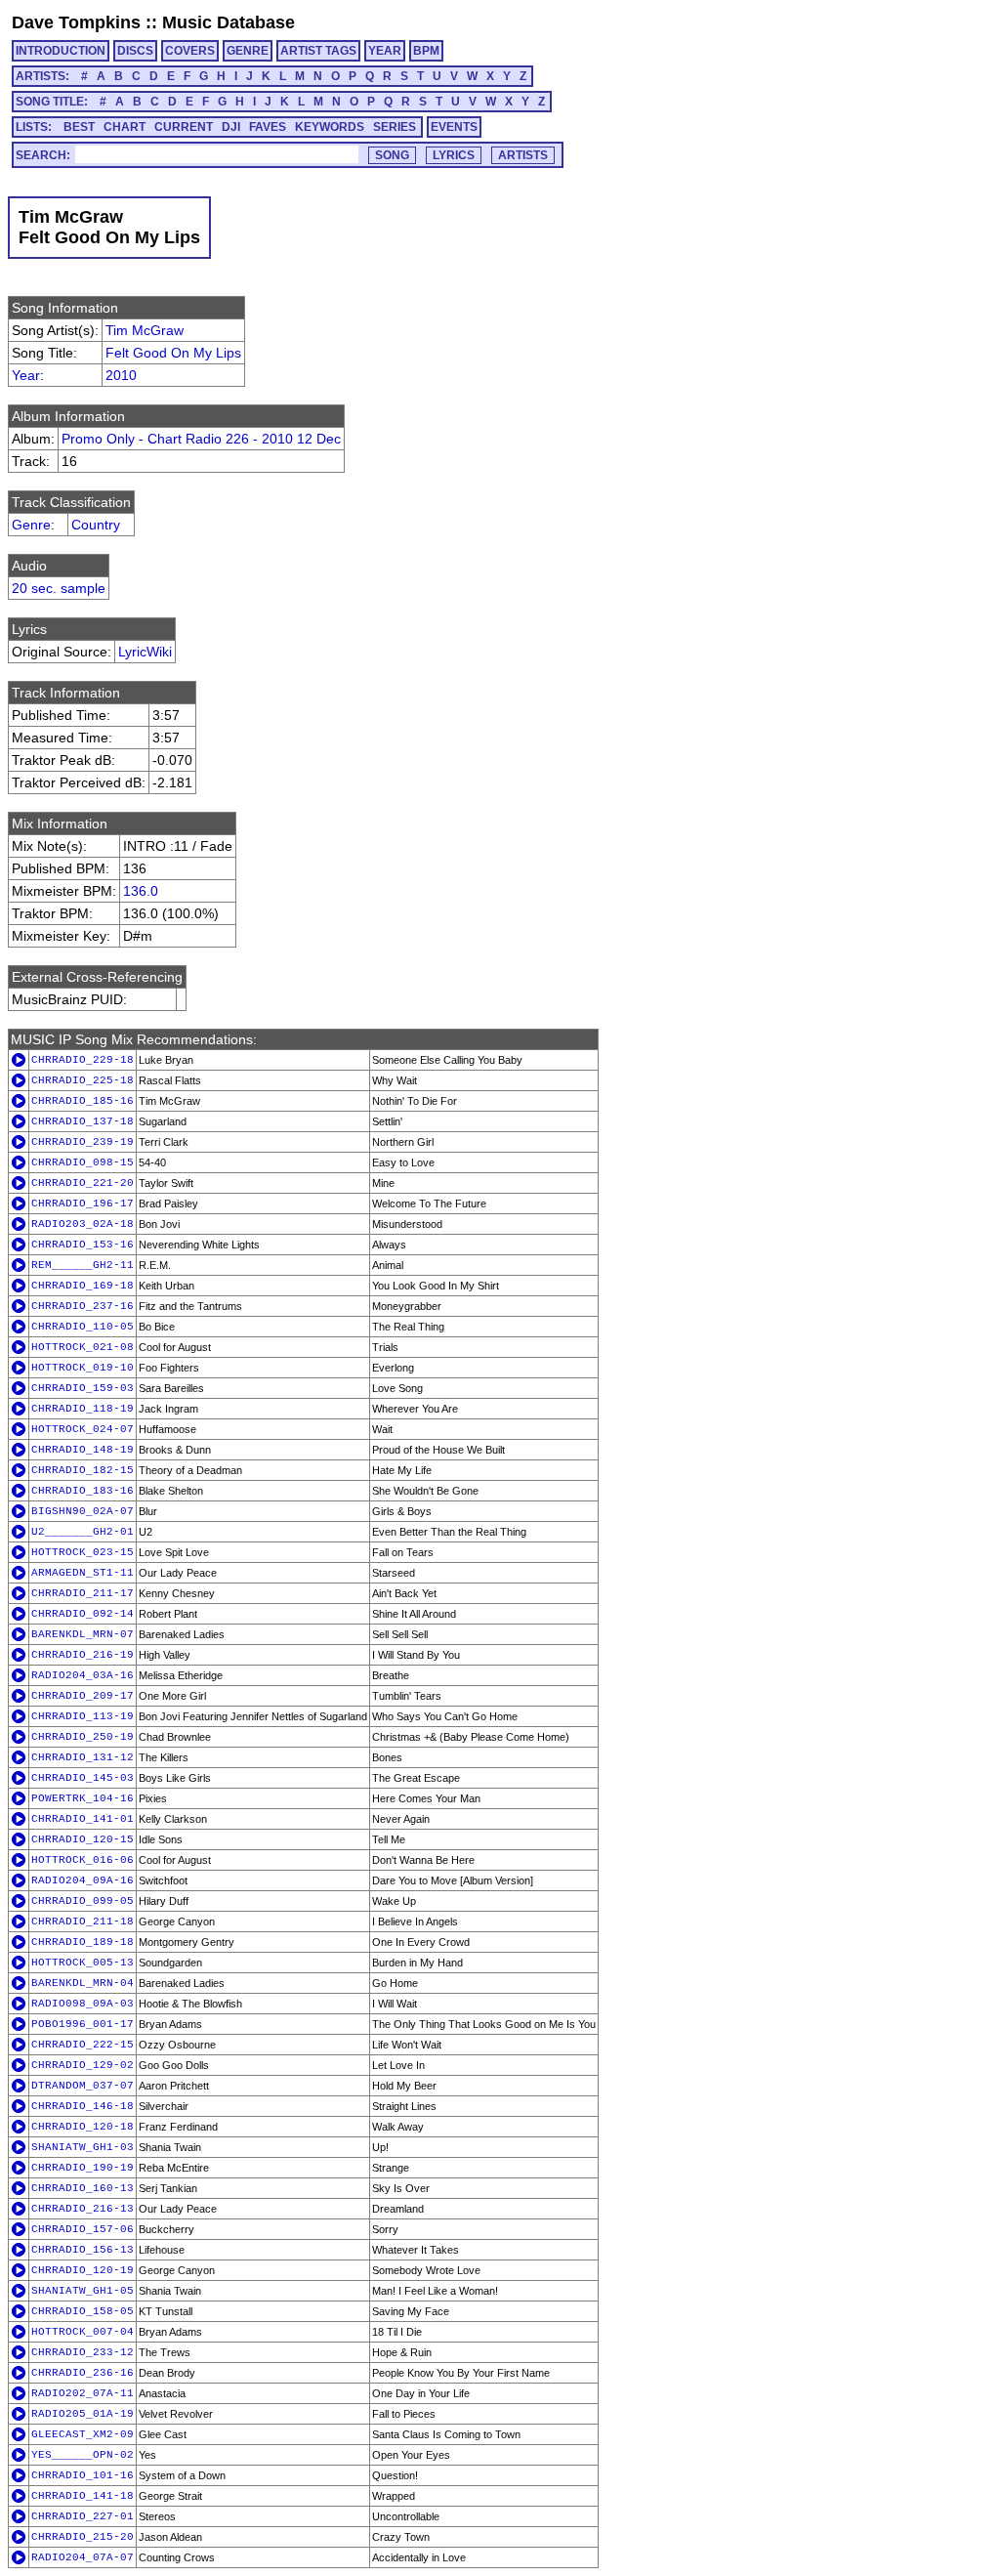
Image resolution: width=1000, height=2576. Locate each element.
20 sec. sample (59, 588)
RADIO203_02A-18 (83, 1224)
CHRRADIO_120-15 (83, 1839)
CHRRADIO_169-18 (83, 1286)
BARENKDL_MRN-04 (83, 1983)
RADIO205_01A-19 (83, 2414)
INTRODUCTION (61, 51)
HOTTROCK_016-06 (83, 1860)
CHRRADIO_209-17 (83, 1696)
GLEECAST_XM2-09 (83, 2434)
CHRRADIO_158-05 (83, 2311)
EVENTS (454, 127)
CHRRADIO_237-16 (83, 1306)
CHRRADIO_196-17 (83, 1204)
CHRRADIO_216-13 (83, 2209)
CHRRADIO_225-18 (83, 1080)
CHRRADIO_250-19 (83, 1737)
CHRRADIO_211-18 (83, 1921)
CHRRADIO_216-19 (83, 1655)
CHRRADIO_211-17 (83, 1593)
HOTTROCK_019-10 (83, 1368)
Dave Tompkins (76, 22)
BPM (426, 51)
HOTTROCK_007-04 (83, 2332)
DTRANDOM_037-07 (83, 2086)
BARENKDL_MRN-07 (83, 1634)
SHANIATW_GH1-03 (83, 2147)
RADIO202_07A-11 (83, 2393)
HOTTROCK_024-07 (83, 1429)
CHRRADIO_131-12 (83, 1757)
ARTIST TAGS (318, 51)
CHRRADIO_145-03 (83, 1778)
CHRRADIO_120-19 (83, 2270)
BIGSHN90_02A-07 (83, 1511)
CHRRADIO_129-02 (83, 2065)
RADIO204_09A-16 (83, 1880)
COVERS (190, 51)
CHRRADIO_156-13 (83, 2250)
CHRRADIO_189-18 (83, 1942)
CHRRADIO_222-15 (83, 2045)
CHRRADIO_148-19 (83, 1450)
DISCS (135, 51)
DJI (231, 127)
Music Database (229, 22)
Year (26, 375)
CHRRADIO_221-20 (83, 1183)
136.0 (141, 891)
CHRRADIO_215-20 (83, 2537)
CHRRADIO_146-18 (83, 2106)
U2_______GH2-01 (83, 1532)
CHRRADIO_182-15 (83, 1470)
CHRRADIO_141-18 (83, 2496)
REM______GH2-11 (83, 1265)
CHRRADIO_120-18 (83, 2127)
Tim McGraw (145, 330)
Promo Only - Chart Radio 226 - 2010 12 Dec (201, 439)
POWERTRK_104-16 (83, 1798)
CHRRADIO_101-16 (83, 2475)
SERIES (395, 127)
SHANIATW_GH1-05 (83, 2291)
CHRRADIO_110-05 (83, 1327)
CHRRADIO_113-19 (83, 1716)
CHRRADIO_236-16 (83, 2373)
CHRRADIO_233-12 (83, 2352)
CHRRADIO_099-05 (83, 1901)
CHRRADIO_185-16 (83, 1101)
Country (96, 525)
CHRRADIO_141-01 (83, 1819)
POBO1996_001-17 (83, 2024)
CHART (125, 127)
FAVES (268, 127)
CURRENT (184, 127)
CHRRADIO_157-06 (83, 2229)
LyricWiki (145, 652)
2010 (121, 375)
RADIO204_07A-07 (83, 2557)
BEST (79, 127)
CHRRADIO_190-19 (83, 2168)
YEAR (385, 51)
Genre (31, 525)
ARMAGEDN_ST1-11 (83, 1573)
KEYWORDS (330, 127)
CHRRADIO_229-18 (83, 1060)
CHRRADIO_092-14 (83, 1614)
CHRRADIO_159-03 (83, 1388)
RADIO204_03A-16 (83, 1675)
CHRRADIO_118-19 (83, 1409)
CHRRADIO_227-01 (83, 2516)
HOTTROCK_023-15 (83, 1552)
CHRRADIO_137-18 (83, 1121)
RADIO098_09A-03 (83, 2004)
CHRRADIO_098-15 (83, 1162)
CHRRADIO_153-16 (83, 1245)
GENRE (248, 51)
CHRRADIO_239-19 (83, 1142)
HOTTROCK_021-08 (83, 1347)
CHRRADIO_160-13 (83, 2188)
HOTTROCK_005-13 (83, 1963)
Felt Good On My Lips (173, 353)
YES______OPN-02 (83, 2455)
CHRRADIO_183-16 (83, 1491)
